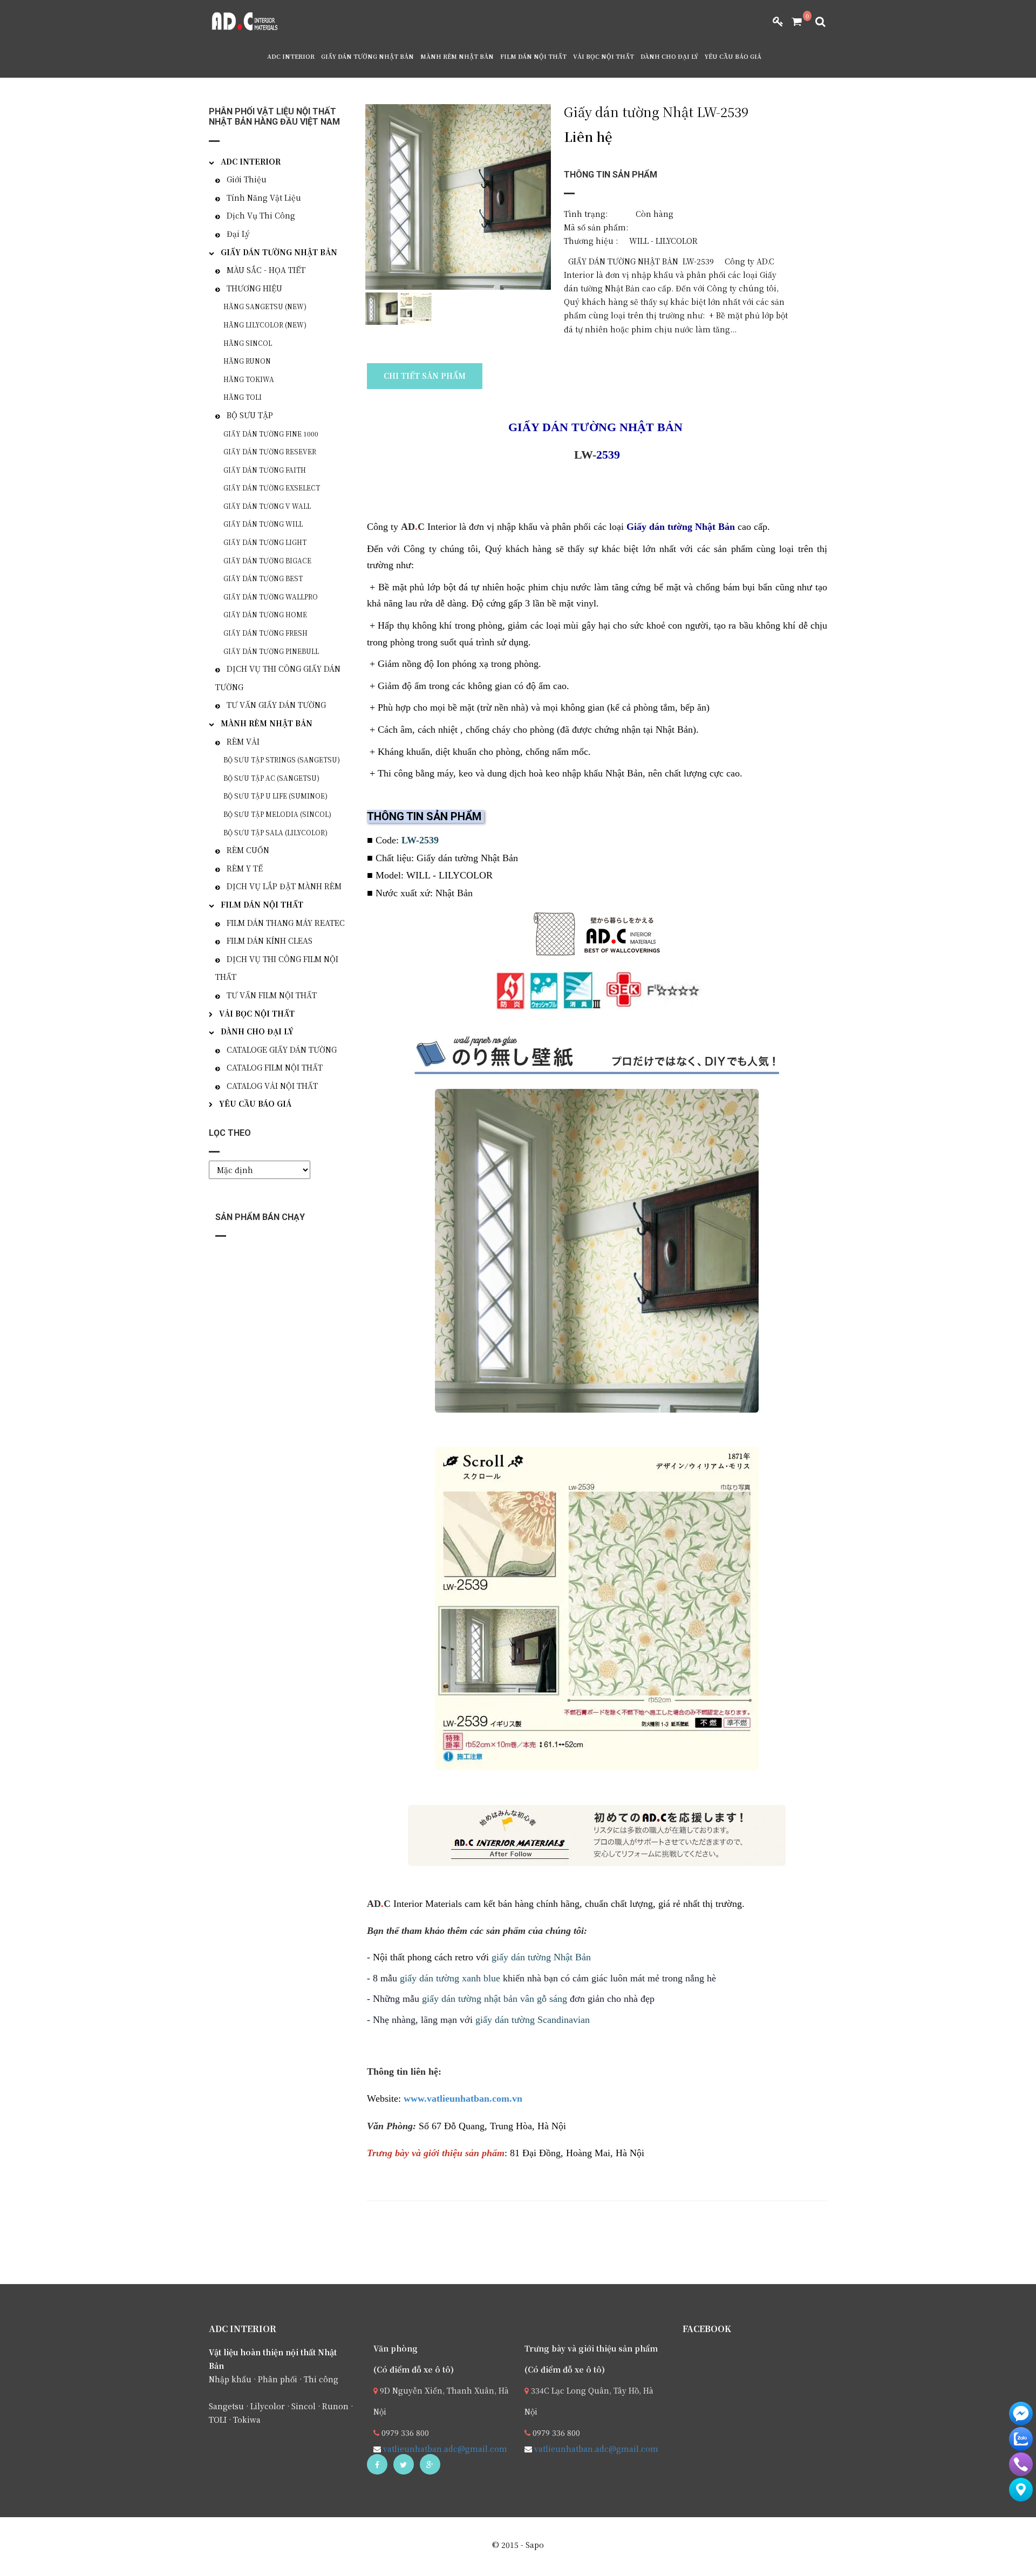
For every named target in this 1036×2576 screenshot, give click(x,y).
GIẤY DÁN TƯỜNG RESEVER (270, 451)
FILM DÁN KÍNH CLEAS (270, 941)
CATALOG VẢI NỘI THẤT (272, 1086)
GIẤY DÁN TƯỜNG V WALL (267, 506)
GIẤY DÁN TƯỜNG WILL (263, 524)
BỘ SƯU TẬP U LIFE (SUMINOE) (275, 796)
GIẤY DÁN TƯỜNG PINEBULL (271, 651)
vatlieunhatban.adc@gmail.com (444, 2449)
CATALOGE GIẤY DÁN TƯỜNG (282, 1050)
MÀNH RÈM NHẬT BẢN (457, 56)
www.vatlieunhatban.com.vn (463, 2098)
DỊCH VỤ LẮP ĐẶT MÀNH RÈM (284, 886)
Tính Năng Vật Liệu (264, 197)
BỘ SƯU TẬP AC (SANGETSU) (271, 778)
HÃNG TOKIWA (249, 379)
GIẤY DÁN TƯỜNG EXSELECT (272, 488)
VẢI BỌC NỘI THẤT (604, 56)
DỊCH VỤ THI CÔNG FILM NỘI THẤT (277, 968)
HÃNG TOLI (243, 397)
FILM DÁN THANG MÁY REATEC (286, 923)
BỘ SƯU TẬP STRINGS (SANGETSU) (282, 759)
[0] (793, 22)
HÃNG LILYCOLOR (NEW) (265, 325)
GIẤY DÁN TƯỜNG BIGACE (267, 560)
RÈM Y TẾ (245, 868)
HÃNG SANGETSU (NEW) (265, 306)
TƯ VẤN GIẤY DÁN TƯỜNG (276, 705)
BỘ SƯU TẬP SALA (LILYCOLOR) (275, 832)
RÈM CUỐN (248, 850)
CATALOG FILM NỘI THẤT (275, 1067)
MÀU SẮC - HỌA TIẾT (266, 270)
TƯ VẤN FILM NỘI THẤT (272, 995)
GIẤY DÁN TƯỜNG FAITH (265, 470)
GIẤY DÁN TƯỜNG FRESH (265, 633)
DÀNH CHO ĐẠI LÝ (669, 56)
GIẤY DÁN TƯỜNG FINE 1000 (271, 434)
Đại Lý (238, 234)
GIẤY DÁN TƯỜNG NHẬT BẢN (367, 56)
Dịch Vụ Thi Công (261, 215)
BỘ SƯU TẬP (250, 415)
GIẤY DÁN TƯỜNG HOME (265, 614)
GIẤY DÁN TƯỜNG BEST (263, 578)
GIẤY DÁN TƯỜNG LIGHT (265, 542)
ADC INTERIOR (291, 56)
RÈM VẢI (243, 741)
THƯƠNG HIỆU (254, 288)
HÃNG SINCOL (248, 343)
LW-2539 (420, 840)
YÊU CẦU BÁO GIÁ (733, 56)
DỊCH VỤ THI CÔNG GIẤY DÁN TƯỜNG (278, 678)
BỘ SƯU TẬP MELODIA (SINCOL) (277, 814)
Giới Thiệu (247, 179)
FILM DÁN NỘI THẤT (533, 56)
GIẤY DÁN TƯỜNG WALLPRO (271, 597)
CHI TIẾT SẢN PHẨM (425, 376)
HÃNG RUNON (247, 361)
